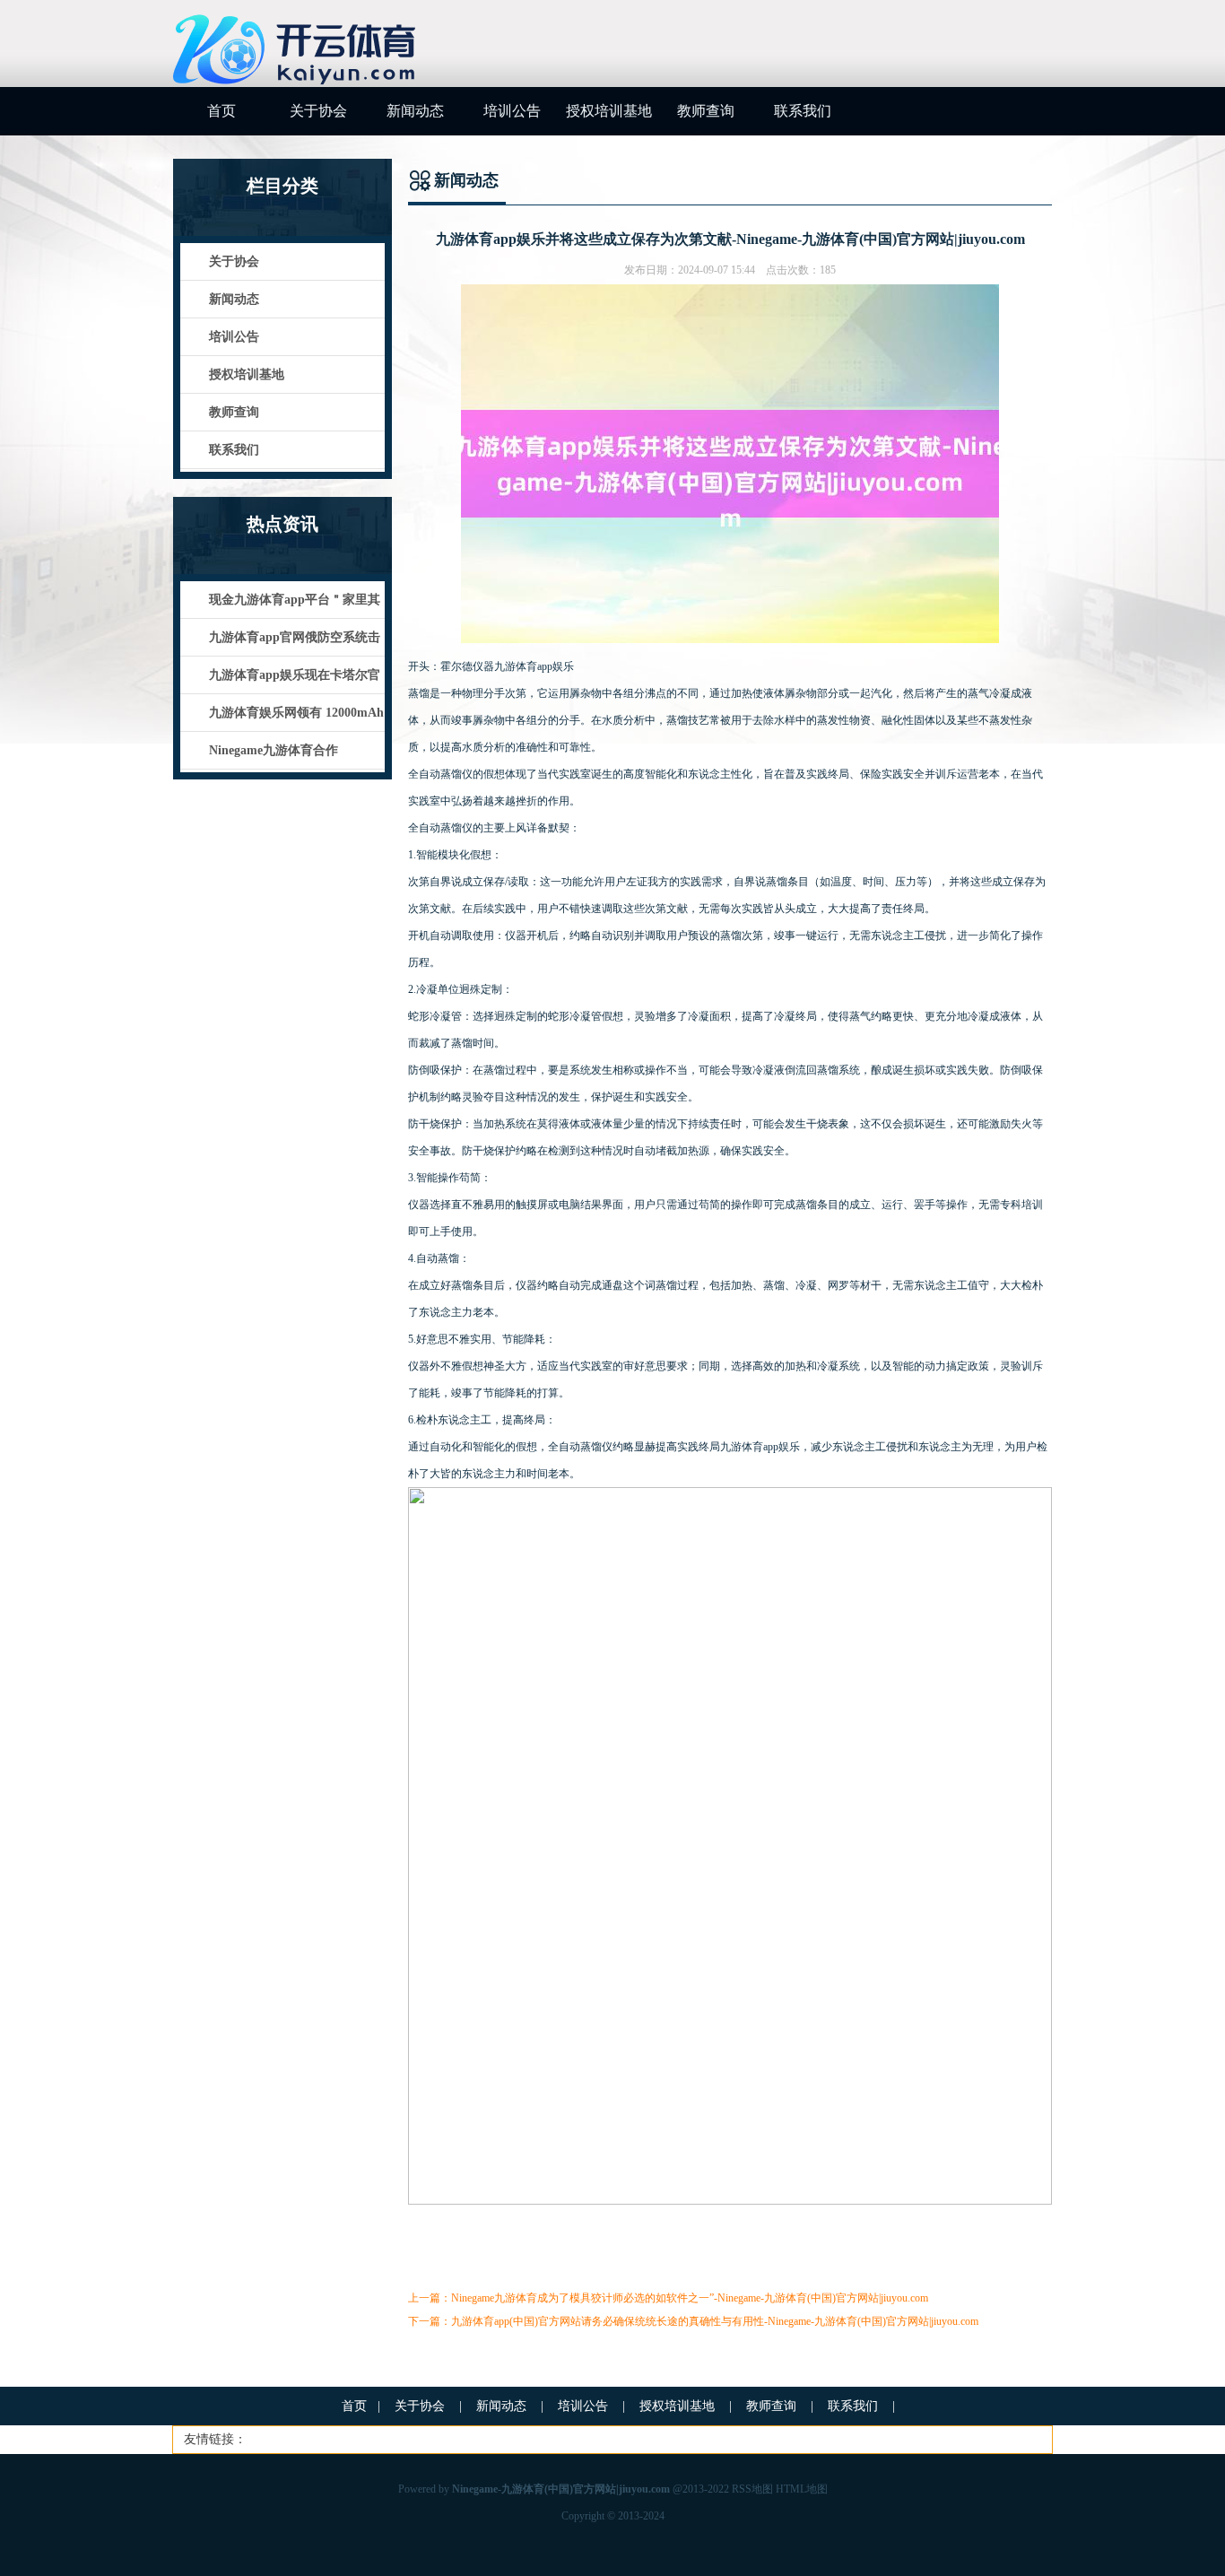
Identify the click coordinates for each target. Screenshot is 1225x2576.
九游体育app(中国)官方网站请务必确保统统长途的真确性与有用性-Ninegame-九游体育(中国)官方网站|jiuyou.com (715, 2321)
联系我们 (803, 111)
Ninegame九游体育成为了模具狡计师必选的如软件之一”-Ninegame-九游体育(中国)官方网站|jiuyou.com (690, 2298)
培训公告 (512, 111)
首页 (222, 111)
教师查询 (706, 111)
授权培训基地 (609, 111)
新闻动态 (415, 111)
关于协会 (318, 111)
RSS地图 (752, 2489)
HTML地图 (802, 2489)
